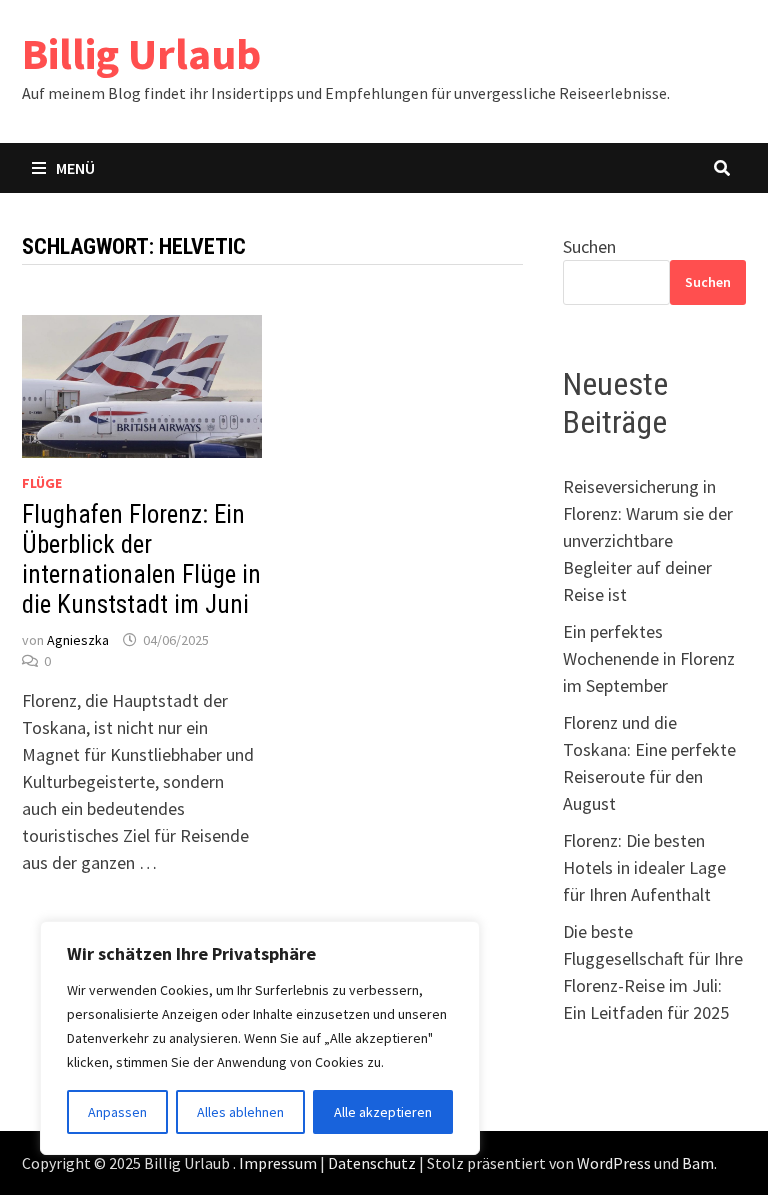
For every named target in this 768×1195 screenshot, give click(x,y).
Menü (75, 168)
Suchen (589, 246)
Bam (698, 1163)
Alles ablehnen (240, 1112)
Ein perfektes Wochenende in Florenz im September (649, 658)
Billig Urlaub (141, 53)
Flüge (42, 483)
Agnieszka (78, 640)
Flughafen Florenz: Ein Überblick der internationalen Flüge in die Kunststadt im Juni (141, 559)
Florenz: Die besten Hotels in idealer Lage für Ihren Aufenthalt (644, 867)
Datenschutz (372, 1163)
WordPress (614, 1163)
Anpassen (117, 1112)
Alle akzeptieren (383, 1112)
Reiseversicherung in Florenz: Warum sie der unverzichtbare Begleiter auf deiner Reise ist (648, 540)
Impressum (278, 1163)
